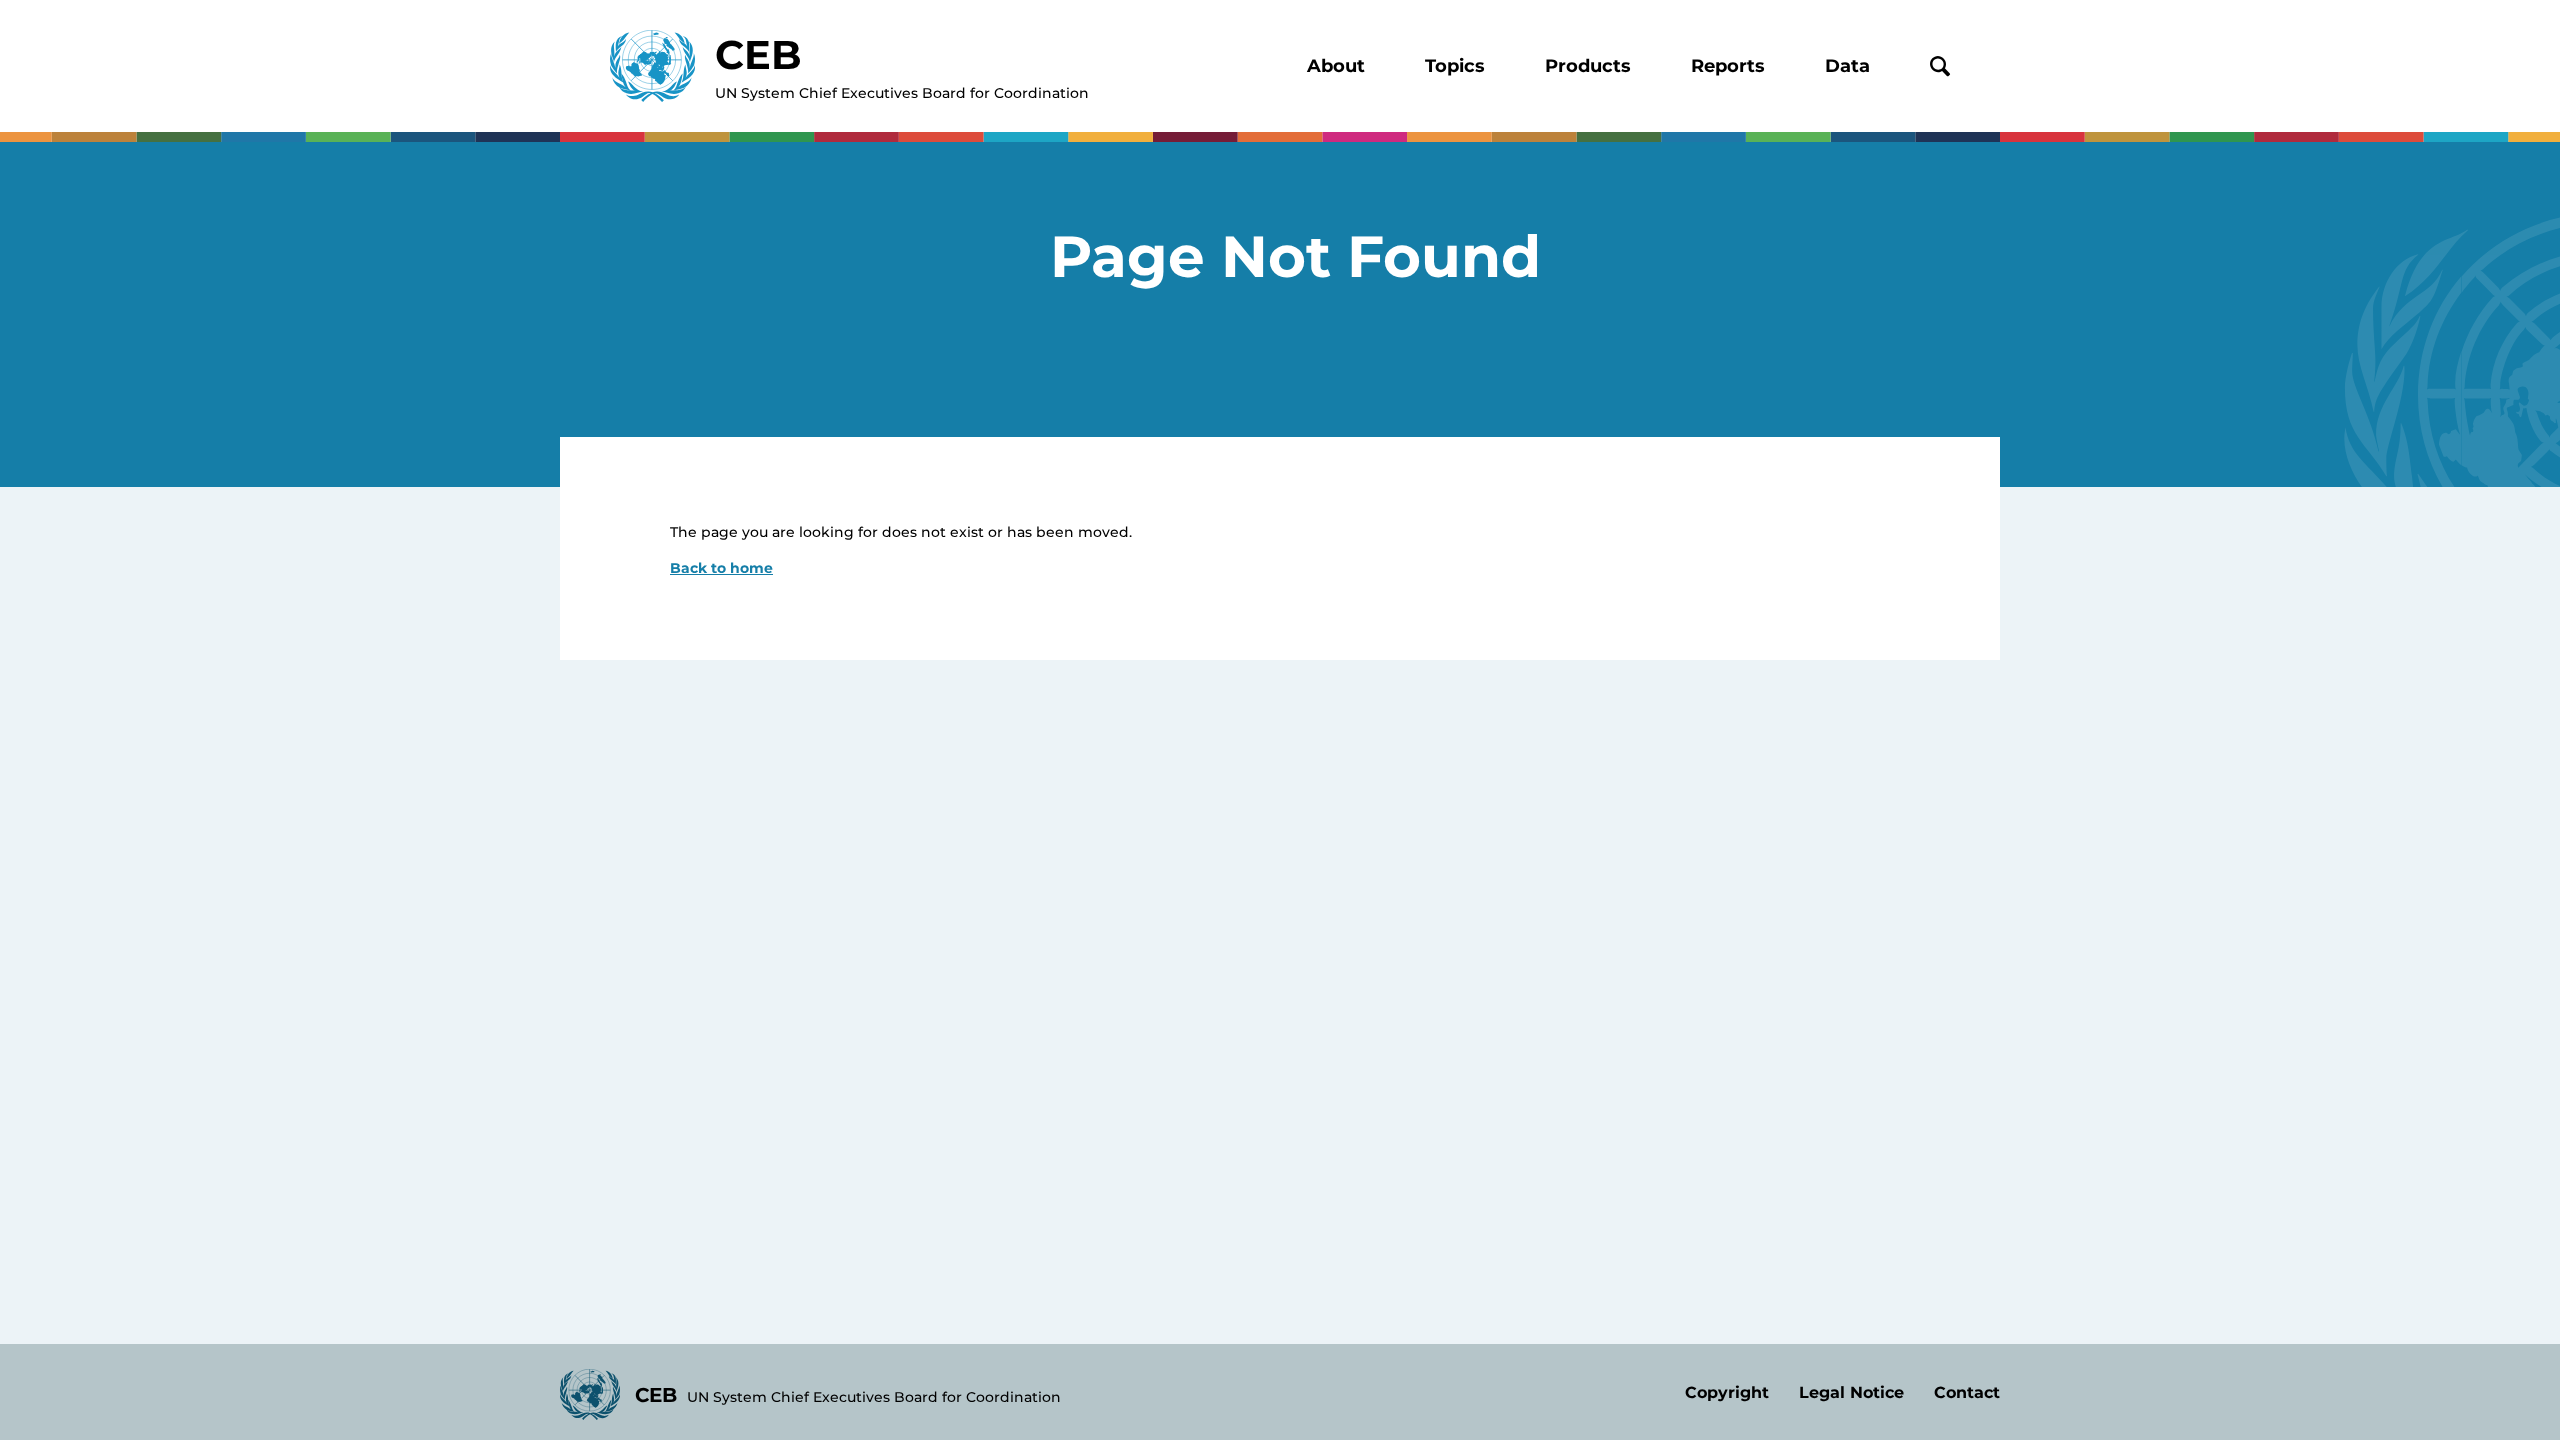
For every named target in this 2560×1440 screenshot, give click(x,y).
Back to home (721, 568)
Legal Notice (1851, 1392)
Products (1588, 66)
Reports (1728, 66)
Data (1847, 66)
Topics (1455, 66)
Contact (1967, 1392)
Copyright (1727, 1392)
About (1336, 66)
